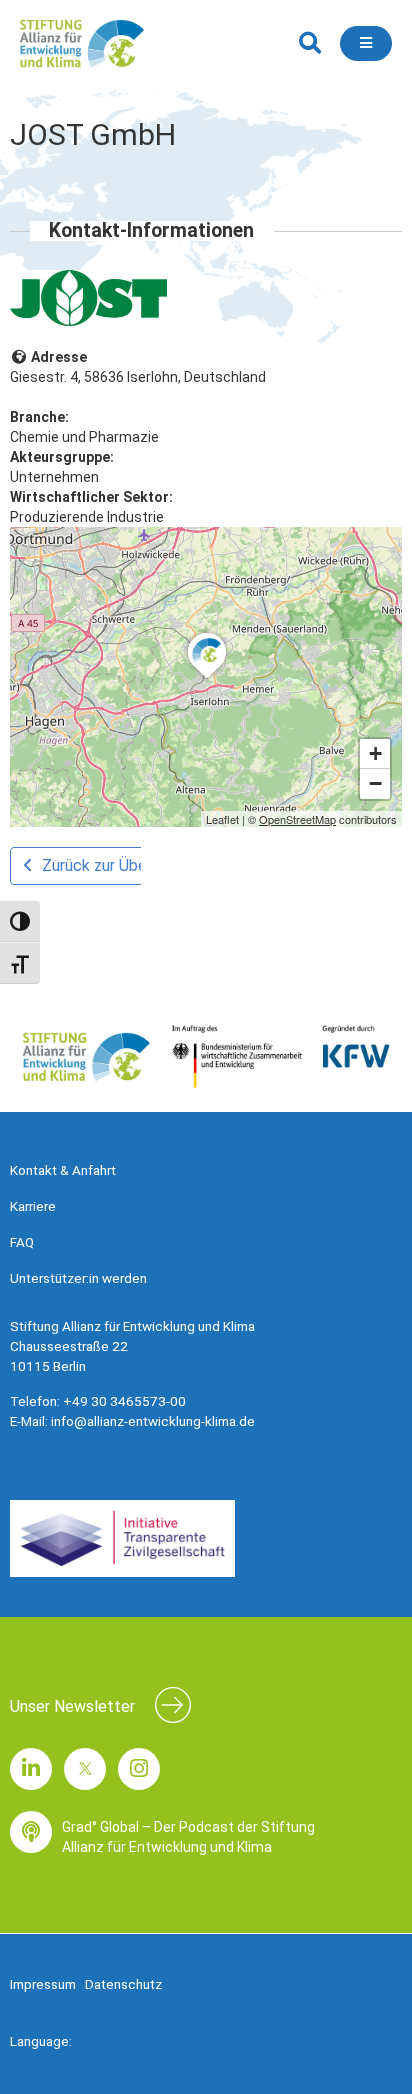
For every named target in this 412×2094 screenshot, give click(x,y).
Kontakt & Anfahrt (63, 1170)
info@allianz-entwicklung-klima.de (153, 1421)
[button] (309, 43)
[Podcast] (31, 1832)
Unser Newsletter (72, 1706)
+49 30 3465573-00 (124, 1401)
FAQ (22, 1242)
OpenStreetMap (297, 819)
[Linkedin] (31, 1769)
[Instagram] (139, 1769)
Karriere (33, 1206)
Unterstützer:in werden (78, 1278)
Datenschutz (123, 1984)
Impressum (43, 1984)
